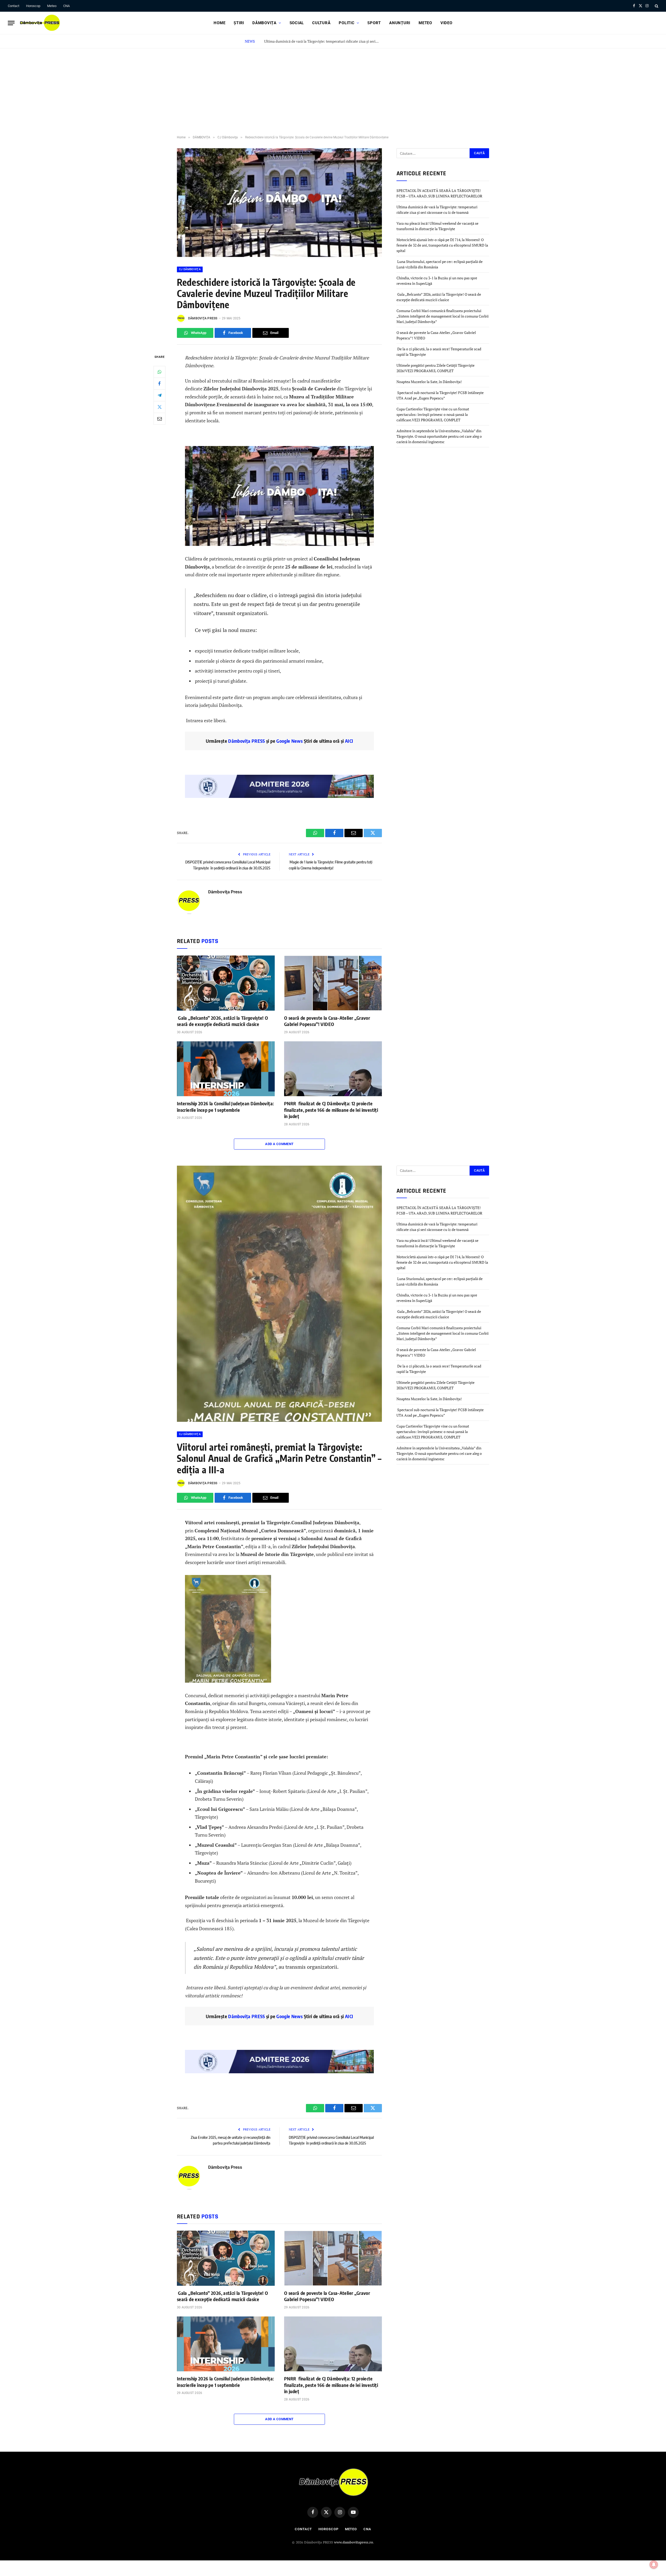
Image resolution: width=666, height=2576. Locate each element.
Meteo (52, 6)
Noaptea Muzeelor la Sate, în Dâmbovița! (430, 382)
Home (219, 23)
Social (297, 23)
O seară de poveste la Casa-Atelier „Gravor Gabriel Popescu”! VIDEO (327, 1021)
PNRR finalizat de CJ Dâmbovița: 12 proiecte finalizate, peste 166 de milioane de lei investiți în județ (331, 1110)
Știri (239, 23)
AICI (349, 741)
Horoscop (33, 6)
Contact (14, 6)
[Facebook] (159, 383)
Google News (289, 741)
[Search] (656, 6)
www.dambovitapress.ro (354, 2542)
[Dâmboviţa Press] (40, 23)
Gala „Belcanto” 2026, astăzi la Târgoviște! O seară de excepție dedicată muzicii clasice (223, 1021)
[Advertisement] (333, 87)
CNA (66, 6)
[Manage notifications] (654, 2565)
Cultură (321, 23)
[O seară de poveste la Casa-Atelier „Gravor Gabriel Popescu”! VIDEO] (333, 983)
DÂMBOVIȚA (264, 23)
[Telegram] (159, 395)
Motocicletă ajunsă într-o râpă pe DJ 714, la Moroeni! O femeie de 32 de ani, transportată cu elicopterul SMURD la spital (442, 245)
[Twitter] (159, 407)
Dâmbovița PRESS (246, 741)
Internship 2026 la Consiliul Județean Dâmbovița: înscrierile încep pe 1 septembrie (225, 1106)
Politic (347, 23)
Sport (374, 23)
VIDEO (446, 23)
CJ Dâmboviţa (190, 269)
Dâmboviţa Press (203, 318)
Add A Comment (279, 1144)
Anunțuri (400, 23)
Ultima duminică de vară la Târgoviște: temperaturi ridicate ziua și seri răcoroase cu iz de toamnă (323, 41)
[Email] (159, 418)
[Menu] (11, 23)
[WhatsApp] (159, 372)
